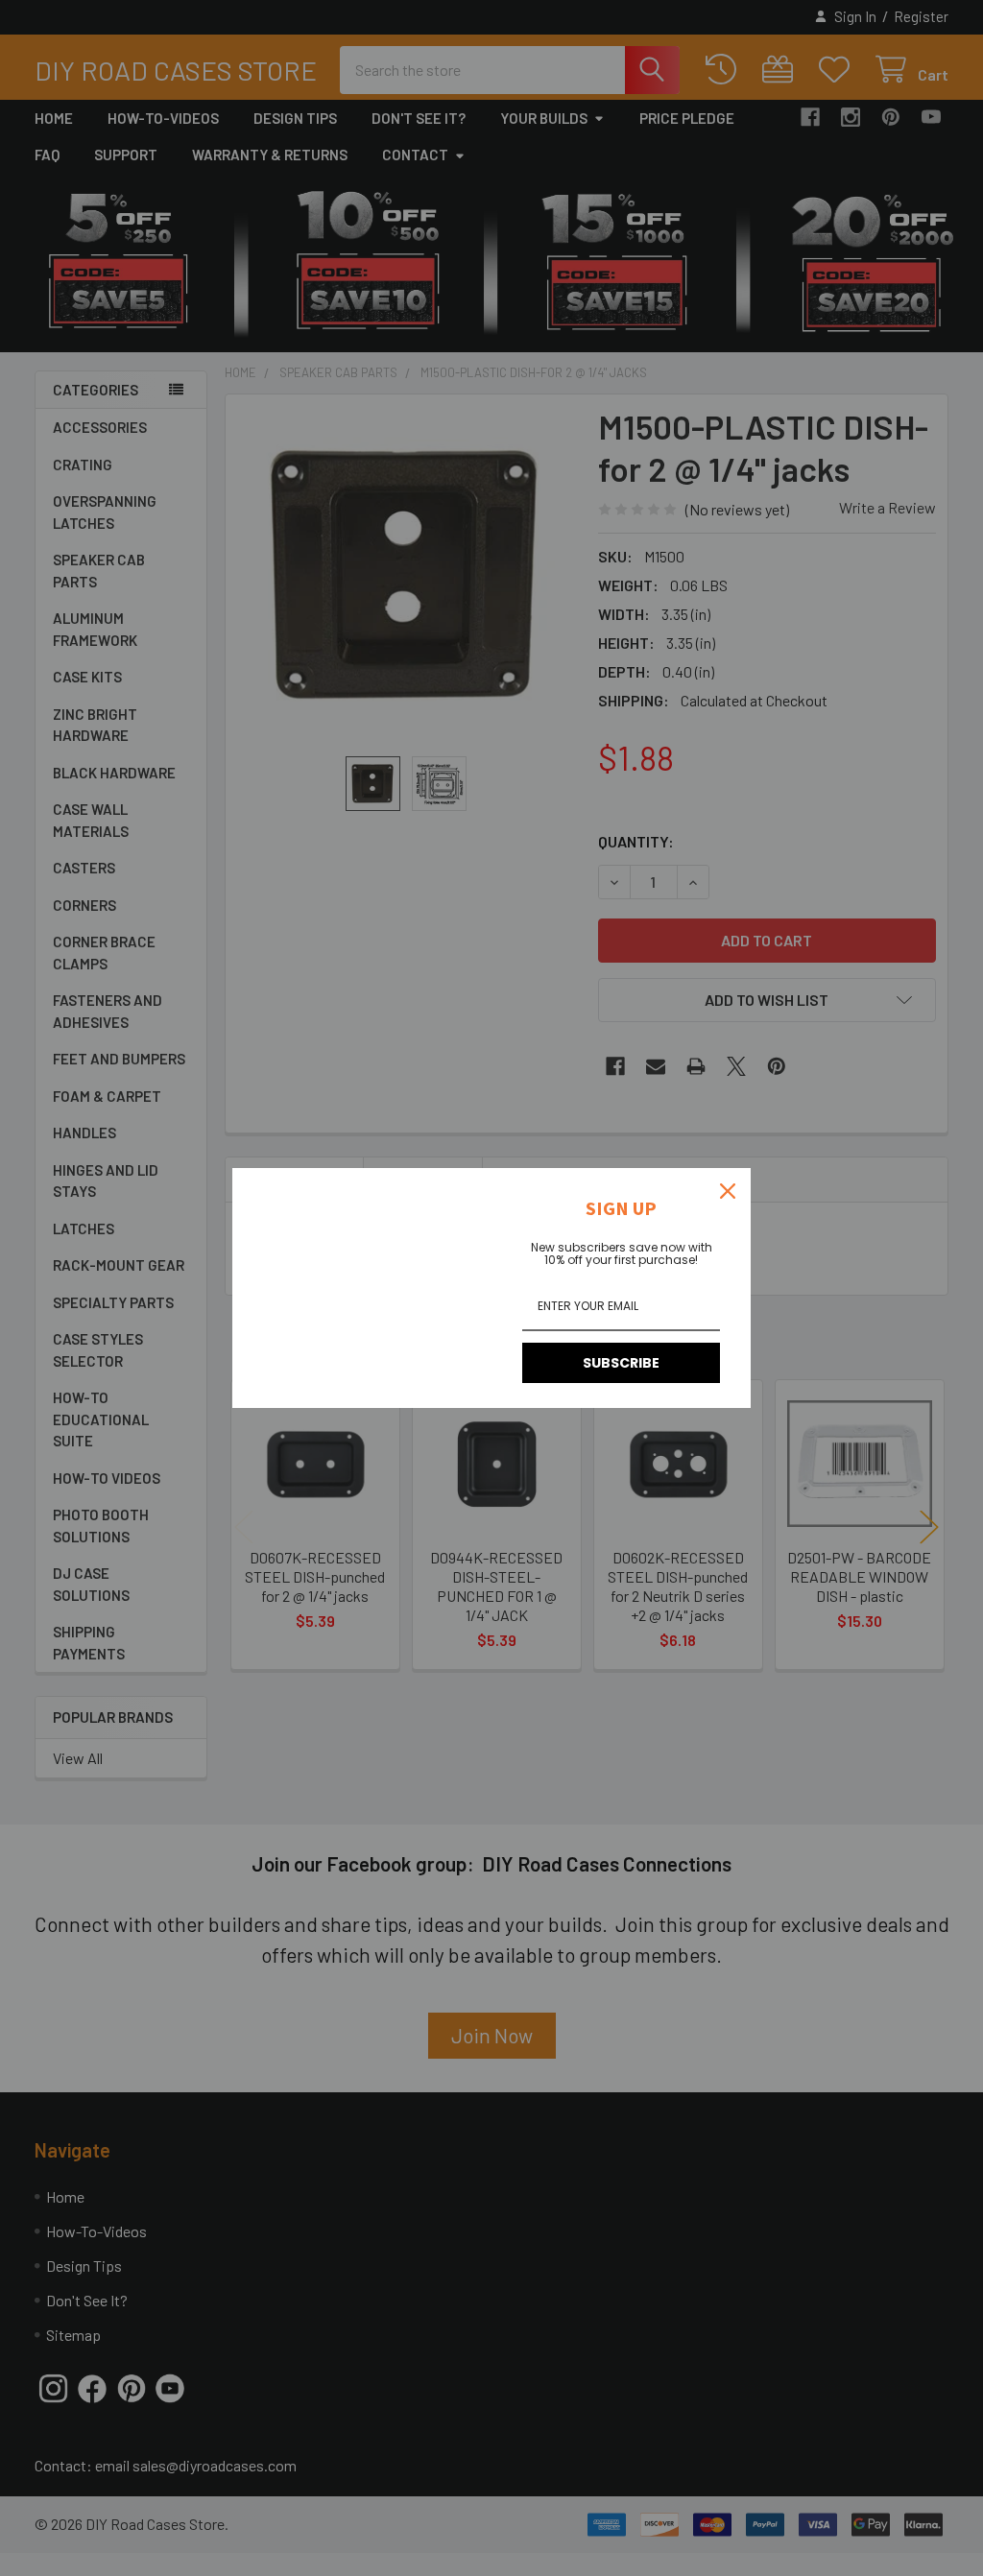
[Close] (728, 1191)
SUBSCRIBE (621, 1363)
